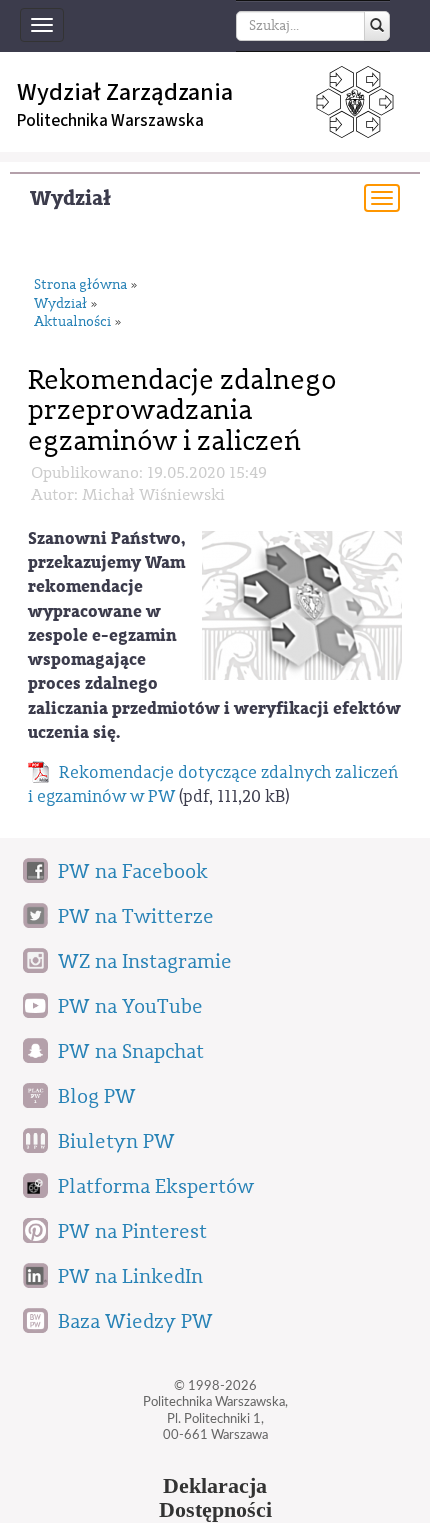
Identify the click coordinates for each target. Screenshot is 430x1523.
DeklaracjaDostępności (215, 1498)
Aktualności (72, 322)
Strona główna (80, 285)
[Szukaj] (377, 26)
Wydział (70, 198)
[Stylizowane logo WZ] (302, 604)
